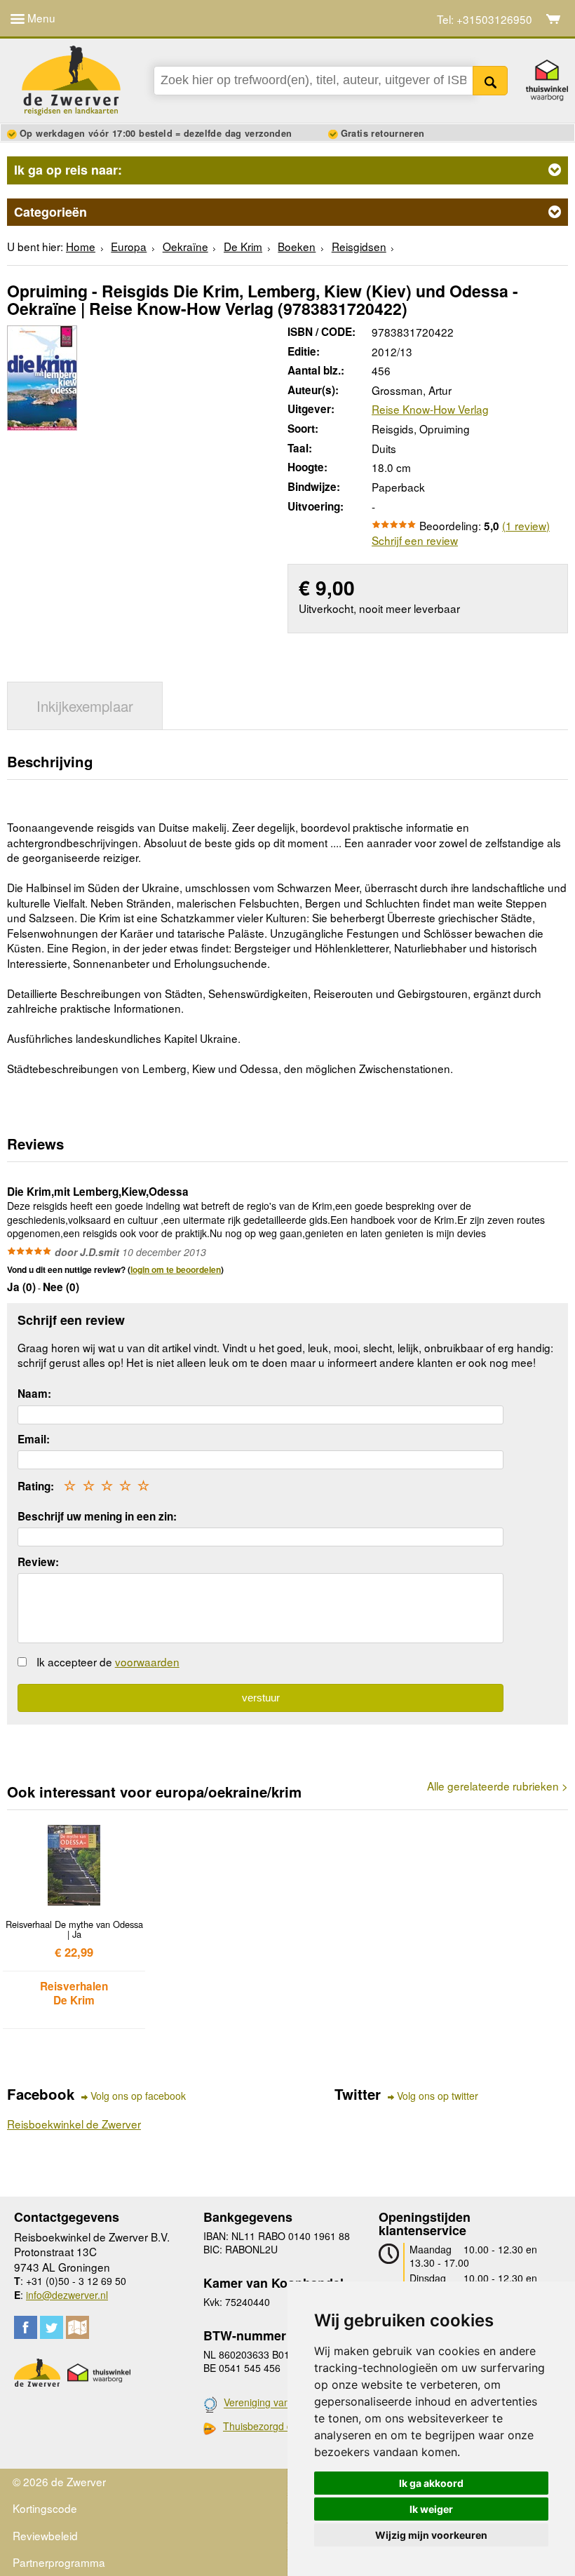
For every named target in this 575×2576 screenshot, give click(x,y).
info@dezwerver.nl (67, 2295)
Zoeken (491, 81)
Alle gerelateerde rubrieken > (498, 1786)
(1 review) (526, 525)
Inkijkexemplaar (85, 706)
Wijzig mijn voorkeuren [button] (431, 2535)
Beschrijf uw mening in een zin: (97, 1516)
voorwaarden (147, 1661)
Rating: (36, 1486)
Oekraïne (185, 246)
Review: (38, 1562)
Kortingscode (45, 2508)
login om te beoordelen (176, 1269)
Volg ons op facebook (138, 2096)
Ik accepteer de (108, 1661)
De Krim (243, 246)
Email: (34, 1439)
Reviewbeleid (45, 2535)
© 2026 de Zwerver (59, 2481)
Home (81, 246)
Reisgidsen (359, 246)
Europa (129, 246)
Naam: (34, 1394)
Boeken (297, 246)
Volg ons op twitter (438, 2096)
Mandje (554, 19)
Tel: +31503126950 (485, 19)
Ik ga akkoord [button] (431, 2483)
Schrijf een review (415, 540)
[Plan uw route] (77, 2327)
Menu (40, 18)
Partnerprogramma (59, 2562)
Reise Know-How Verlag (430, 409)
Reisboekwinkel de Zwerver (74, 2124)
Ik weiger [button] (431, 2509)
